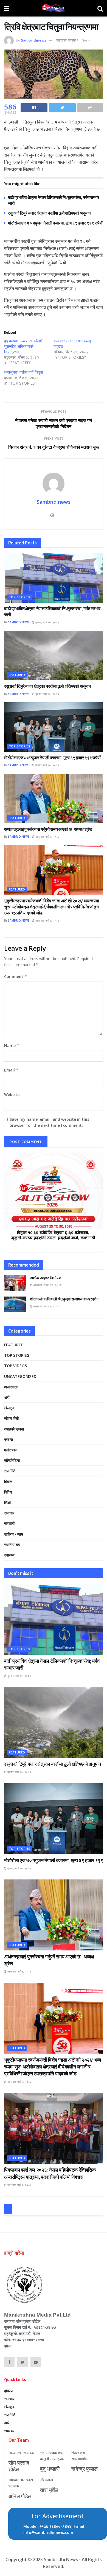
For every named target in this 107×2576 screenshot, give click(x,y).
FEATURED (17, 675)
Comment (16, 976)
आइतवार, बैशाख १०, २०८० (73, 40)
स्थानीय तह (12, 1545)
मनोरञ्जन (11, 1450)
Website (12, 1094)
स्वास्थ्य (9, 1555)
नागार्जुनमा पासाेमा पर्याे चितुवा (23, 372)
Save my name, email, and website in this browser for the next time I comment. (49, 1122)
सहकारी (9, 1523)
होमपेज (9, 2391)
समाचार (9, 1513)
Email (11, 1070)
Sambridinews (33, 40)
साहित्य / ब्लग (13, 1534)
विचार (8, 1482)
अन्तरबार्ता (11, 1387)
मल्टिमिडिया (12, 1460)
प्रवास (9, 1439)
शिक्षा (7, 1502)
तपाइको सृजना (14, 1429)
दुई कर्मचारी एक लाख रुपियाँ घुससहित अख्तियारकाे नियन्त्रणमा (23, 346)
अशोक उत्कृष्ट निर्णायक (46, 1278)
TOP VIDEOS (16, 1366)
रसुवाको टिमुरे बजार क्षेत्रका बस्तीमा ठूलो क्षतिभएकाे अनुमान (49, 213)
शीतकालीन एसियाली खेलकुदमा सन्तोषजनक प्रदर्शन (64, 1299)
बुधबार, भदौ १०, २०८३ (47, 622)
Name (12, 1046)
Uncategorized (20, 1376)
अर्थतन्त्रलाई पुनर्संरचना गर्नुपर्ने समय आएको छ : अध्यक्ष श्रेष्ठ (48, 829)
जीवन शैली (11, 1418)
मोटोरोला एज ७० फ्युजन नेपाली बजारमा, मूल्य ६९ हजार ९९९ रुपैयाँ (56, 223)
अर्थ (7, 1397)
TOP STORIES (20, 597)
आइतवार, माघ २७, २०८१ (46, 1306)
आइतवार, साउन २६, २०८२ (47, 1285)
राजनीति (10, 1471)
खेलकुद (9, 1408)
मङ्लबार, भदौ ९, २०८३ (47, 837)
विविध (8, 1492)
